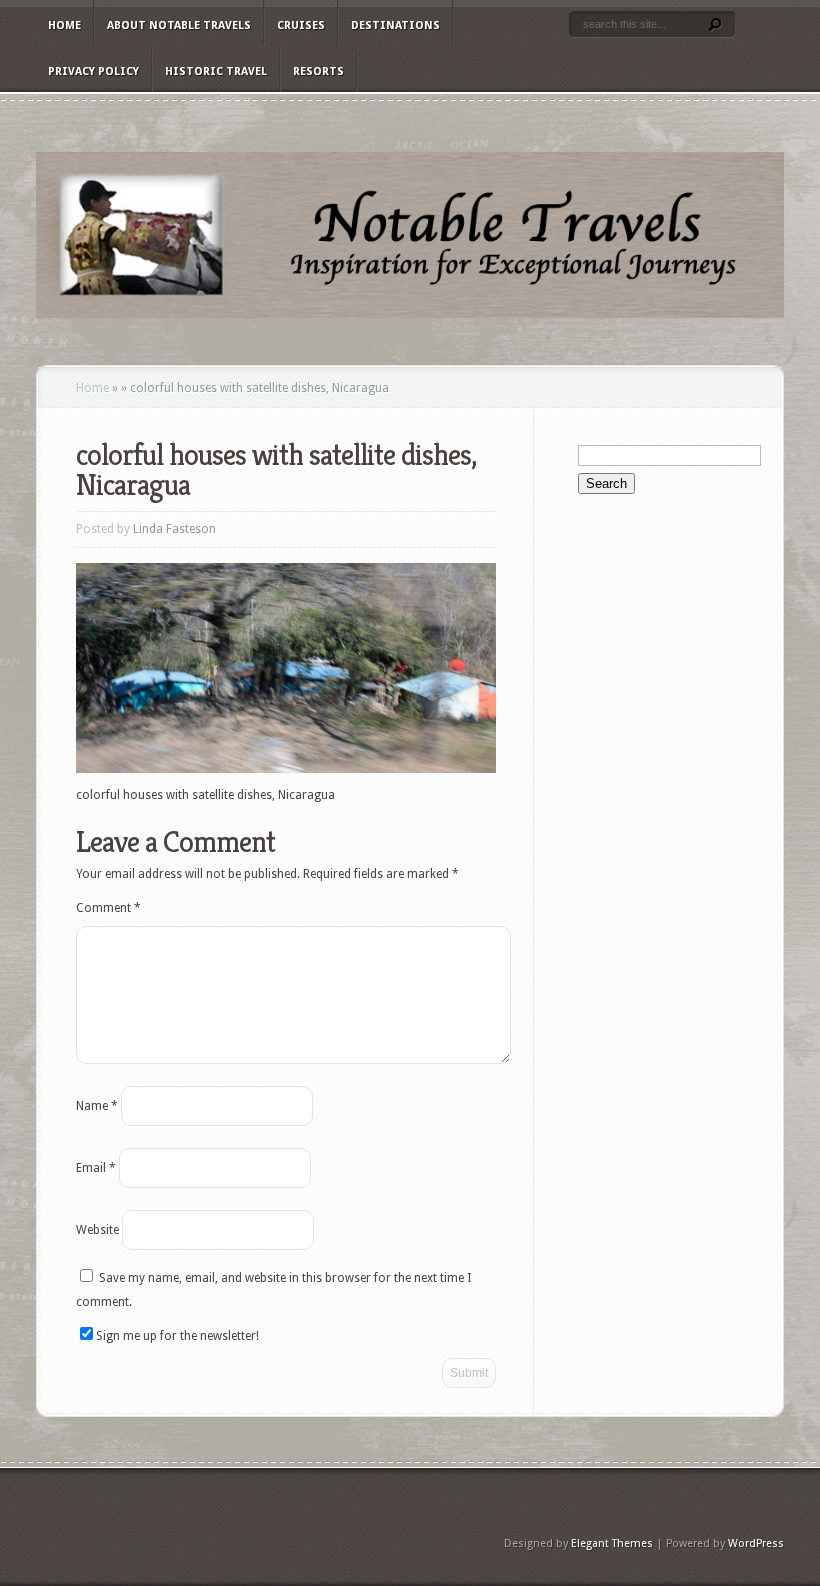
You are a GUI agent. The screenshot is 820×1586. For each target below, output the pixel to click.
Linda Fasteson (174, 529)
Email (96, 1168)
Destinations (395, 25)
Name (97, 1106)
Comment (108, 908)
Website (97, 1230)
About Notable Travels (179, 25)
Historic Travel (216, 71)
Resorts (318, 71)
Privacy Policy (93, 71)
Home (64, 25)
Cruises (301, 25)
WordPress (756, 1543)
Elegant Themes (612, 1543)
